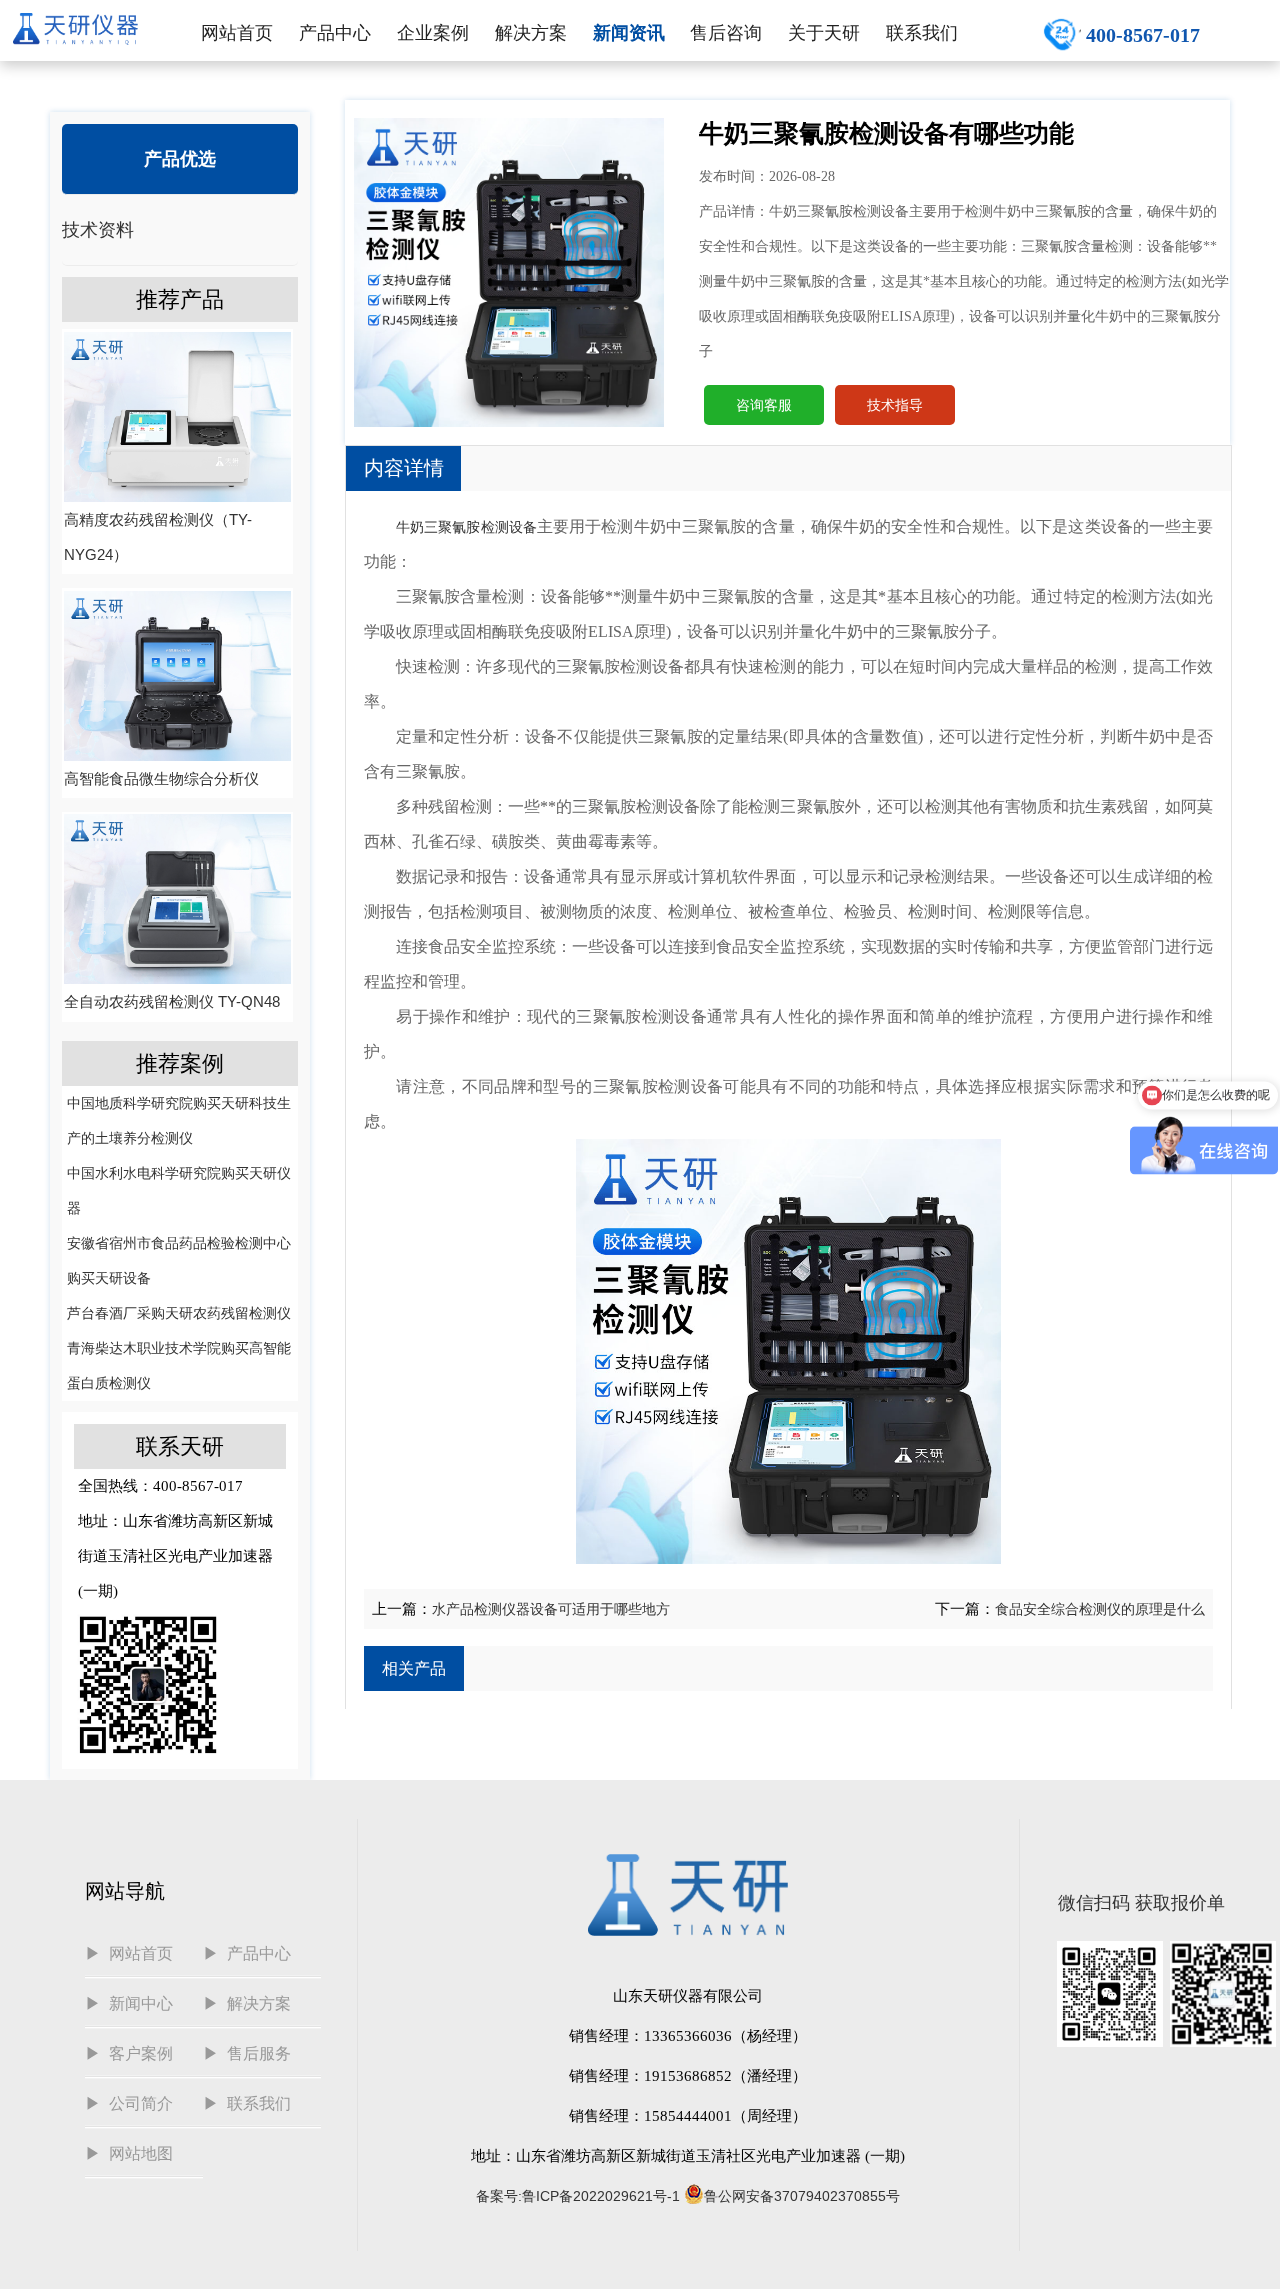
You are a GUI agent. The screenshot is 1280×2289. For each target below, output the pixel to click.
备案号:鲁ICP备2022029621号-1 (578, 2196)
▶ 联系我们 (247, 2103)
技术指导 (895, 405)
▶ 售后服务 (247, 2053)
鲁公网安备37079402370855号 (802, 2196)
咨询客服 (764, 405)
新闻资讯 (629, 33)
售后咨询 (726, 33)
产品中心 (335, 33)
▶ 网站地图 (129, 2153)
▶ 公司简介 (129, 2103)
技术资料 (98, 230)
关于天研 (824, 33)
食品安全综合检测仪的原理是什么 (1100, 1609)
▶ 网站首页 (129, 1953)
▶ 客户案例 (129, 2053)
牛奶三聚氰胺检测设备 (466, 527)
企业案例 (433, 33)
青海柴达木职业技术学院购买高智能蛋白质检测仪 (179, 1365)
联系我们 (922, 33)
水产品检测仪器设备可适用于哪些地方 (551, 1609)
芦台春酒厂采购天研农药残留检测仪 (179, 1313)
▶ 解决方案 (247, 2003)
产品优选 (180, 159)
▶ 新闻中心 (129, 2003)
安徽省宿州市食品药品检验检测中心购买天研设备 (179, 1260)
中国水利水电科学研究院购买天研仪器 (179, 1190)
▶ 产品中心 (247, 1953)
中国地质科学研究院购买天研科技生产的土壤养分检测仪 (179, 1120)
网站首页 (237, 33)
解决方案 (531, 33)
